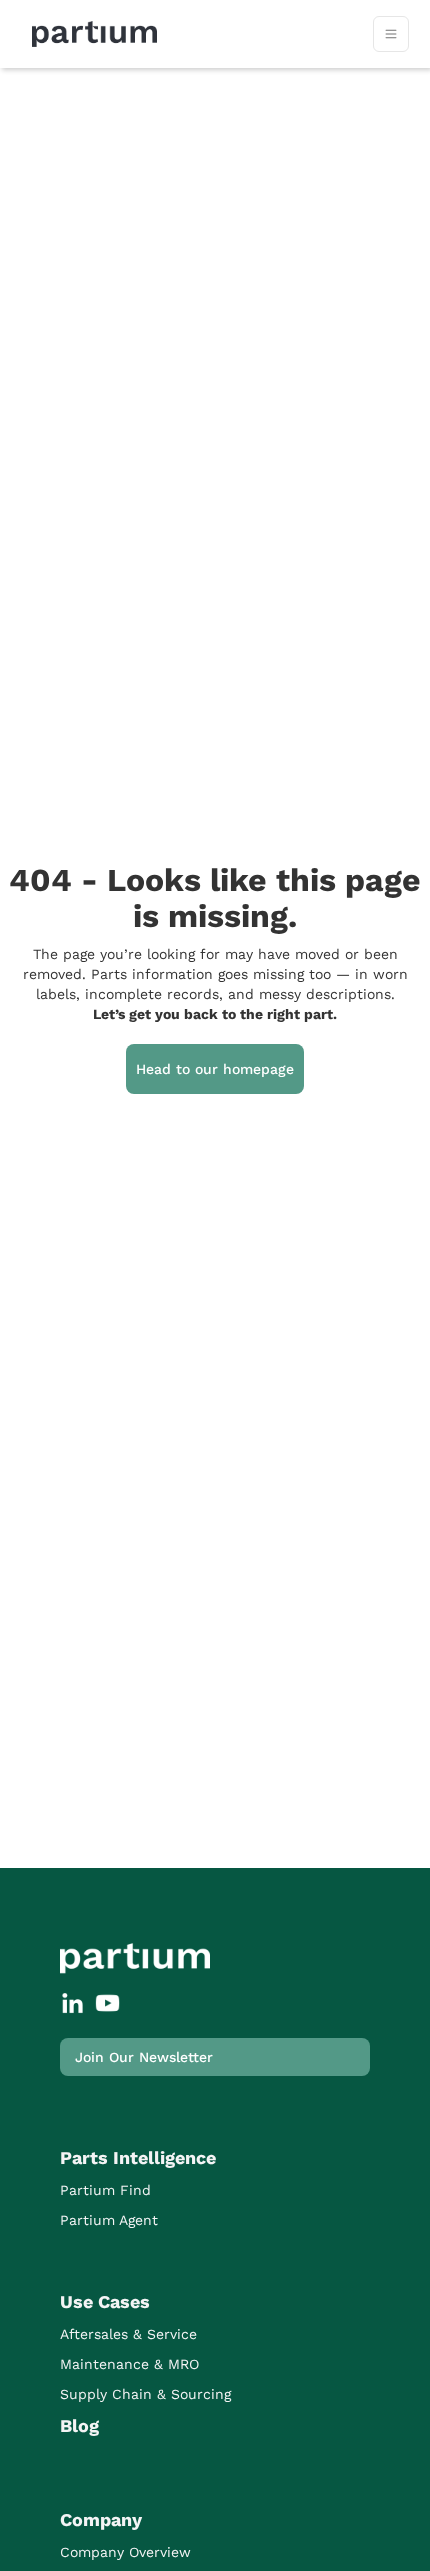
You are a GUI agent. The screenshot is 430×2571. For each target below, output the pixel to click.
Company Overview (125, 2552)
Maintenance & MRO (129, 2364)
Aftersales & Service (128, 2334)
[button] (391, 34)
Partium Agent (109, 2220)
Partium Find (105, 2190)
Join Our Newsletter (144, 2057)
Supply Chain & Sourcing (145, 2394)
